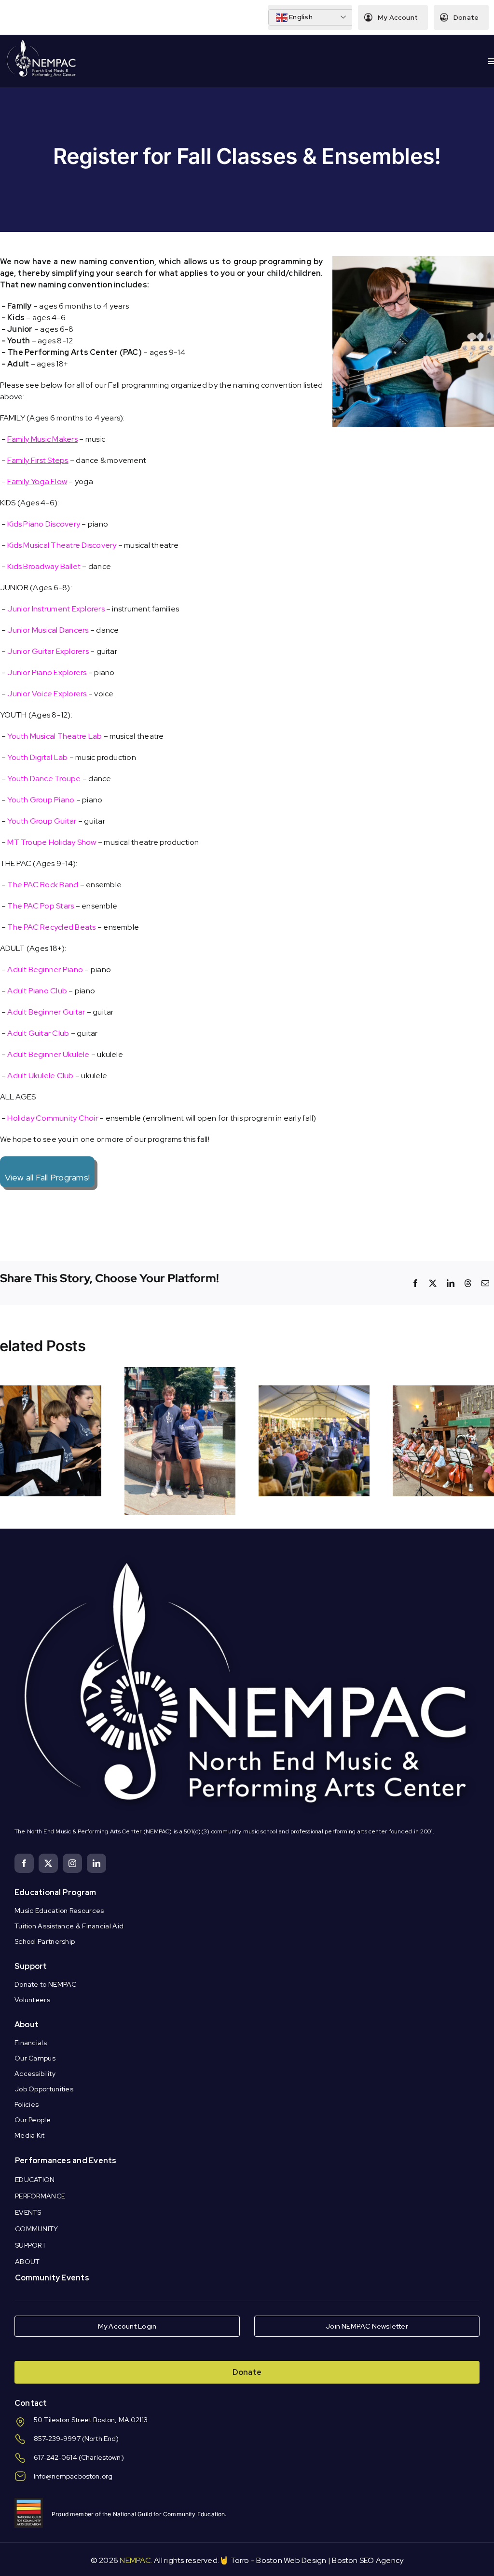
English (300, 17)
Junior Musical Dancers (48, 630)
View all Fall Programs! (48, 1177)
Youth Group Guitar (42, 821)
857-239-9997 (57, 2439)
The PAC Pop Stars (41, 906)
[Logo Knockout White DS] (41, 42)
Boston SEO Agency (368, 2560)
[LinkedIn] (451, 1283)
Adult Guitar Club (38, 1033)
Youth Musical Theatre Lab (55, 736)
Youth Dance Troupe (44, 779)
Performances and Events (66, 2161)
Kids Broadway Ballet (44, 566)
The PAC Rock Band (43, 885)
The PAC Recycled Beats (51, 927)
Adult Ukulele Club (40, 1076)
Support (31, 1966)
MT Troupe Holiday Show (52, 842)
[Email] (485, 1283)
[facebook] (24, 1863)
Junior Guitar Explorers (48, 651)
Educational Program (55, 1892)
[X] (433, 1283)
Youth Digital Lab (37, 757)
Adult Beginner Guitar (46, 1012)
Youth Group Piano (41, 800)
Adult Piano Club (37, 991)
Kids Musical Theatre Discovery (62, 545)
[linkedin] (96, 1863)
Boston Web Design (291, 2560)
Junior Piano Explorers (47, 672)
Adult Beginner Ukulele (48, 1054)
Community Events (52, 2278)
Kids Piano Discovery (44, 524)
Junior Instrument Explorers (56, 609)
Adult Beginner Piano (45, 969)
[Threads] (468, 1283)
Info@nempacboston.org (73, 2476)
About (27, 2025)
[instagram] (72, 1863)
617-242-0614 (55, 2457)
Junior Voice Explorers (47, 694)
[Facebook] (415, 1283)
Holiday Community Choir (53, 1118)
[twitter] (48, 1863)
